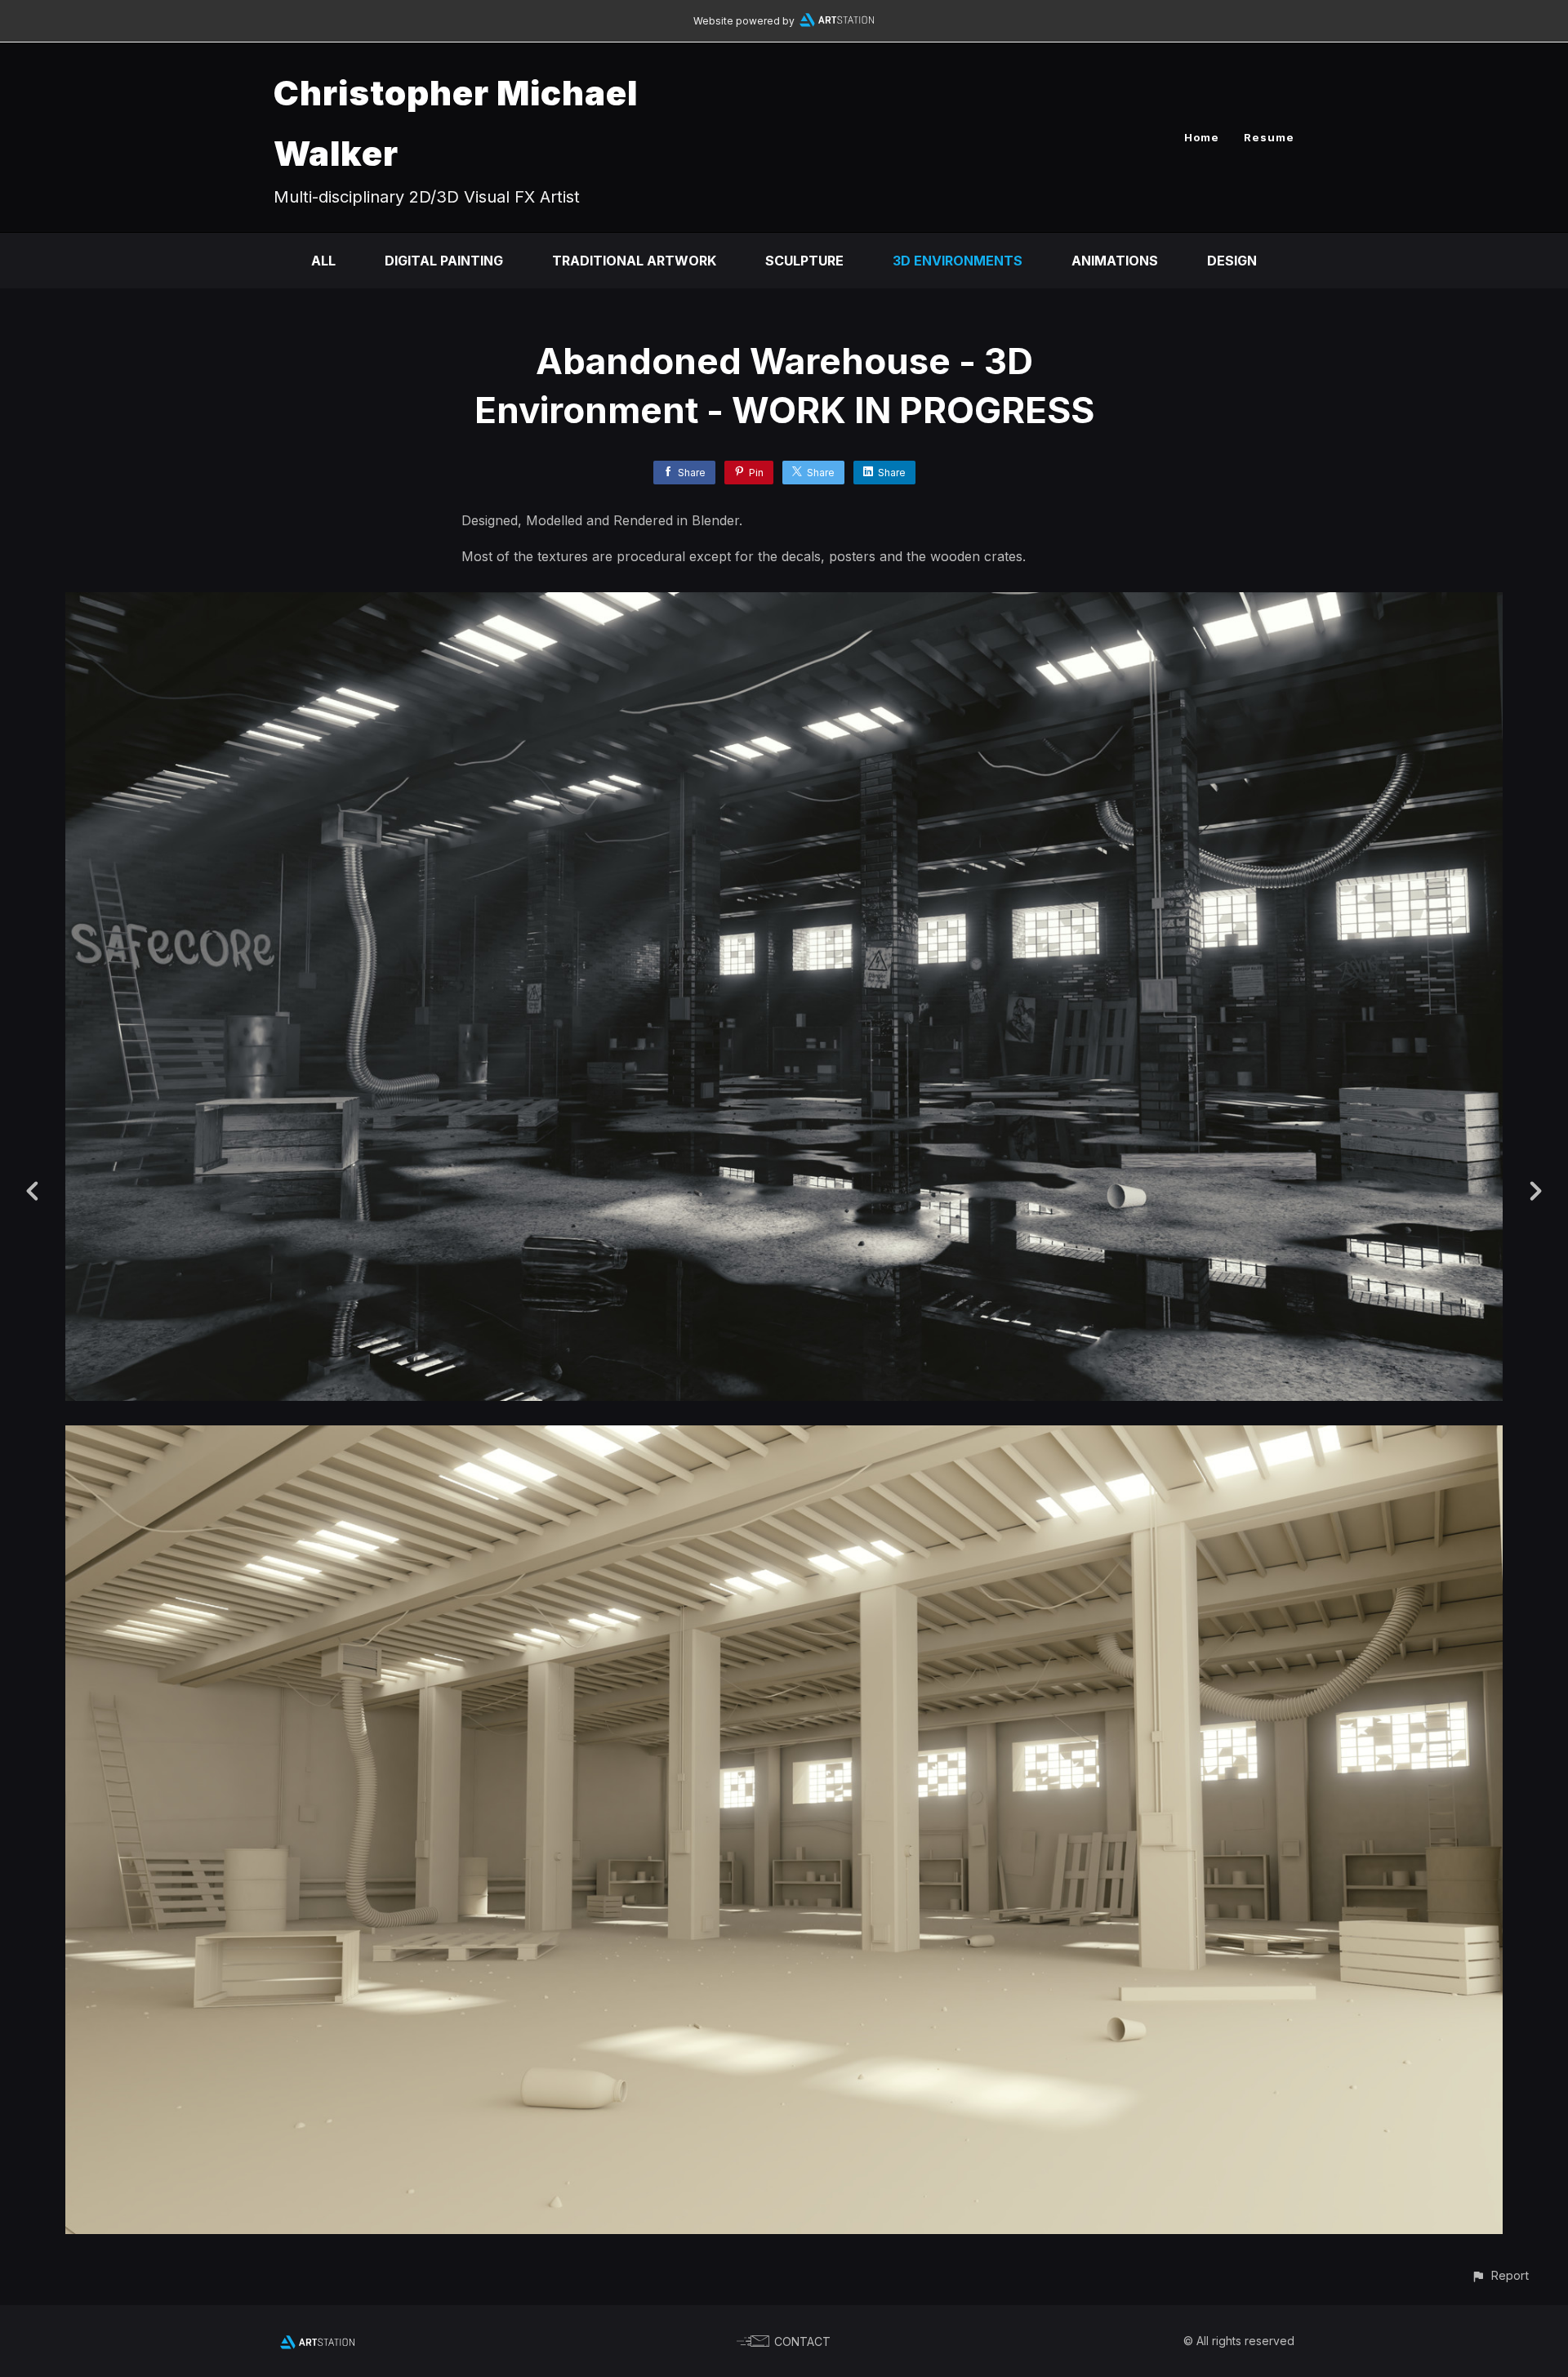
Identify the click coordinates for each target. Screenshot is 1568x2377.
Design (1232, 261)
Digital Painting (444, 261)
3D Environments (958, 261)
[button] (1500, 2275)
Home (1202, 137)
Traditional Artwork (634, 261)
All (323, 261)
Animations (1115, 261)
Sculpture (804, 261)
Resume (1269, 137)
